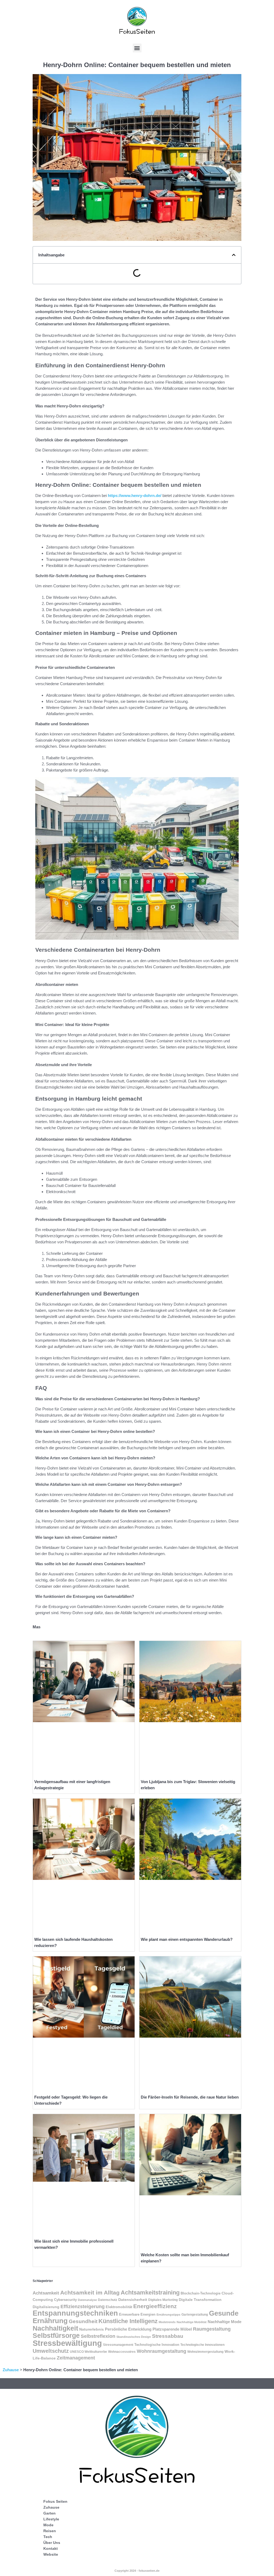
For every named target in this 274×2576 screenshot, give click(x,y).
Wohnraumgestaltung (161, 2351)
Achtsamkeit (46, 2293)
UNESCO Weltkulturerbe (88, 2352)
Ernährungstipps (168, 2315)
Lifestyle (51, 2519)
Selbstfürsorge (56, 2335)
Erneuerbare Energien (137, 2314)
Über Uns (52, 2543)
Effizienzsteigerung (83, 2307)
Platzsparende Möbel (172, 2329)
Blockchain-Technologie (201, 2293)
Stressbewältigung (67, 2343)
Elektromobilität (119, 2307)
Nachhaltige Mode (224, 2322)
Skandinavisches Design (134, 2337)
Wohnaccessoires (122, 2352)
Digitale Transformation (200, 2300)
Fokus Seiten (55, 2501)
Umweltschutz (51, 2351)
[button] (137, 48)
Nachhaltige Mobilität (192, 2322)
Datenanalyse (87, 2300)
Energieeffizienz (155, 2306)
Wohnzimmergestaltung (205, 2352)
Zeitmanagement (76, 2358)
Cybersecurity (65, 2300)
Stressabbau (168, 2336)
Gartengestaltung (195, 2315)
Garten (50, 2513)
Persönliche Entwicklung (128, 2329)
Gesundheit (83, 2321)
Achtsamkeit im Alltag (90, 2293)
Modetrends (167, 2322)
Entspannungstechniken (75, 2313)
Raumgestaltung (212, 2329)
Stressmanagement (118, 2345)
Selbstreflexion (98, 2336)
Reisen (50, 2531)
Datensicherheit (133, 2300)
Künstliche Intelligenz (128, 2321)
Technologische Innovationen (202, 2345)
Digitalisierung (46, 2307)
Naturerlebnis (92, 2329)
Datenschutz (108, 2300)
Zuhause (11, 2370)
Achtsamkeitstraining (150, 2292)
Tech (48, 2537)
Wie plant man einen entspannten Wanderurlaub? (187, 1939)
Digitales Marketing (163, 2300)
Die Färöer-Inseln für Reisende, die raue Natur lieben (190, 2097)
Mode (48, 2525)
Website (51, 2554)
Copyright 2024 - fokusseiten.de (137, 2571)
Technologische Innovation (157, 2345)
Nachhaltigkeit (55, 2328)
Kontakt (51, 2548)
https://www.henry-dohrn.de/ (135, 495)
